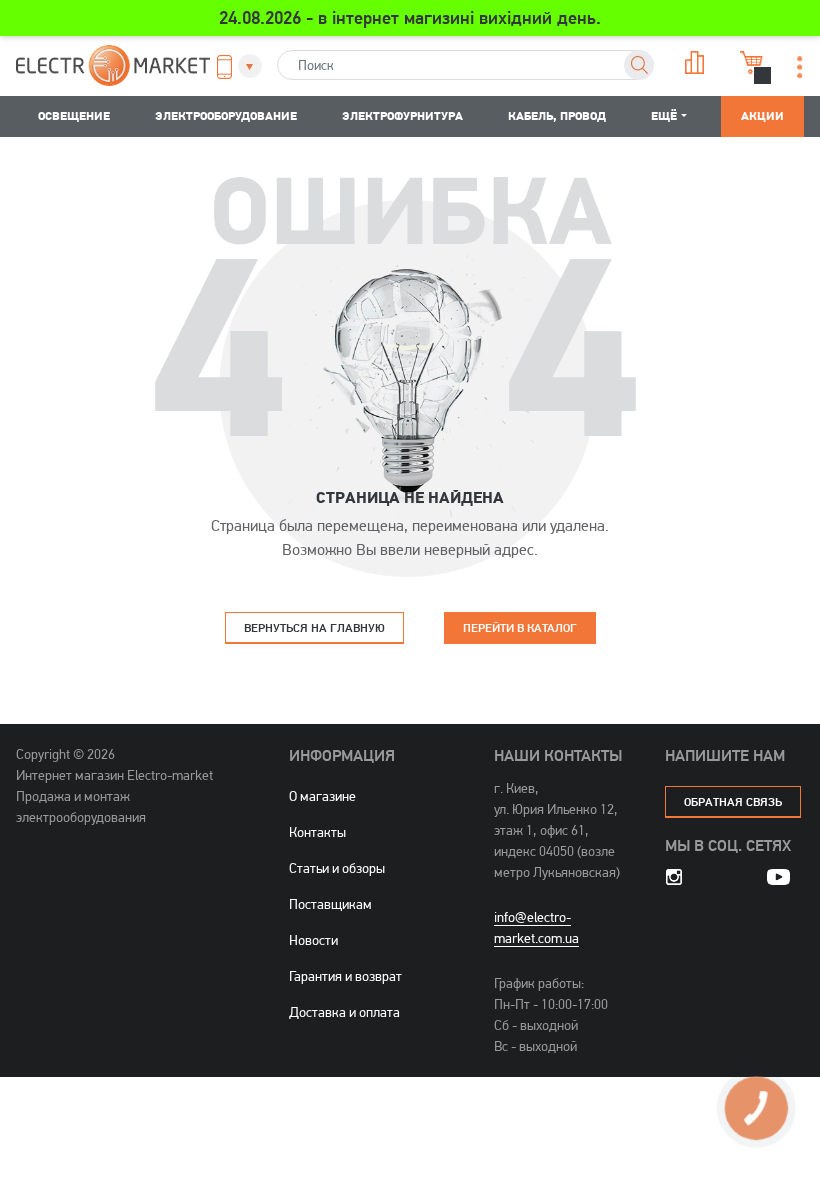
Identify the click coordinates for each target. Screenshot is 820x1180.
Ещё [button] (664, 115)
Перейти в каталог (520, 627)
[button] (233, 67)
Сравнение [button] (692, 62)
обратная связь (733, 801)
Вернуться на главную (314, 627)
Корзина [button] (749, 62)
